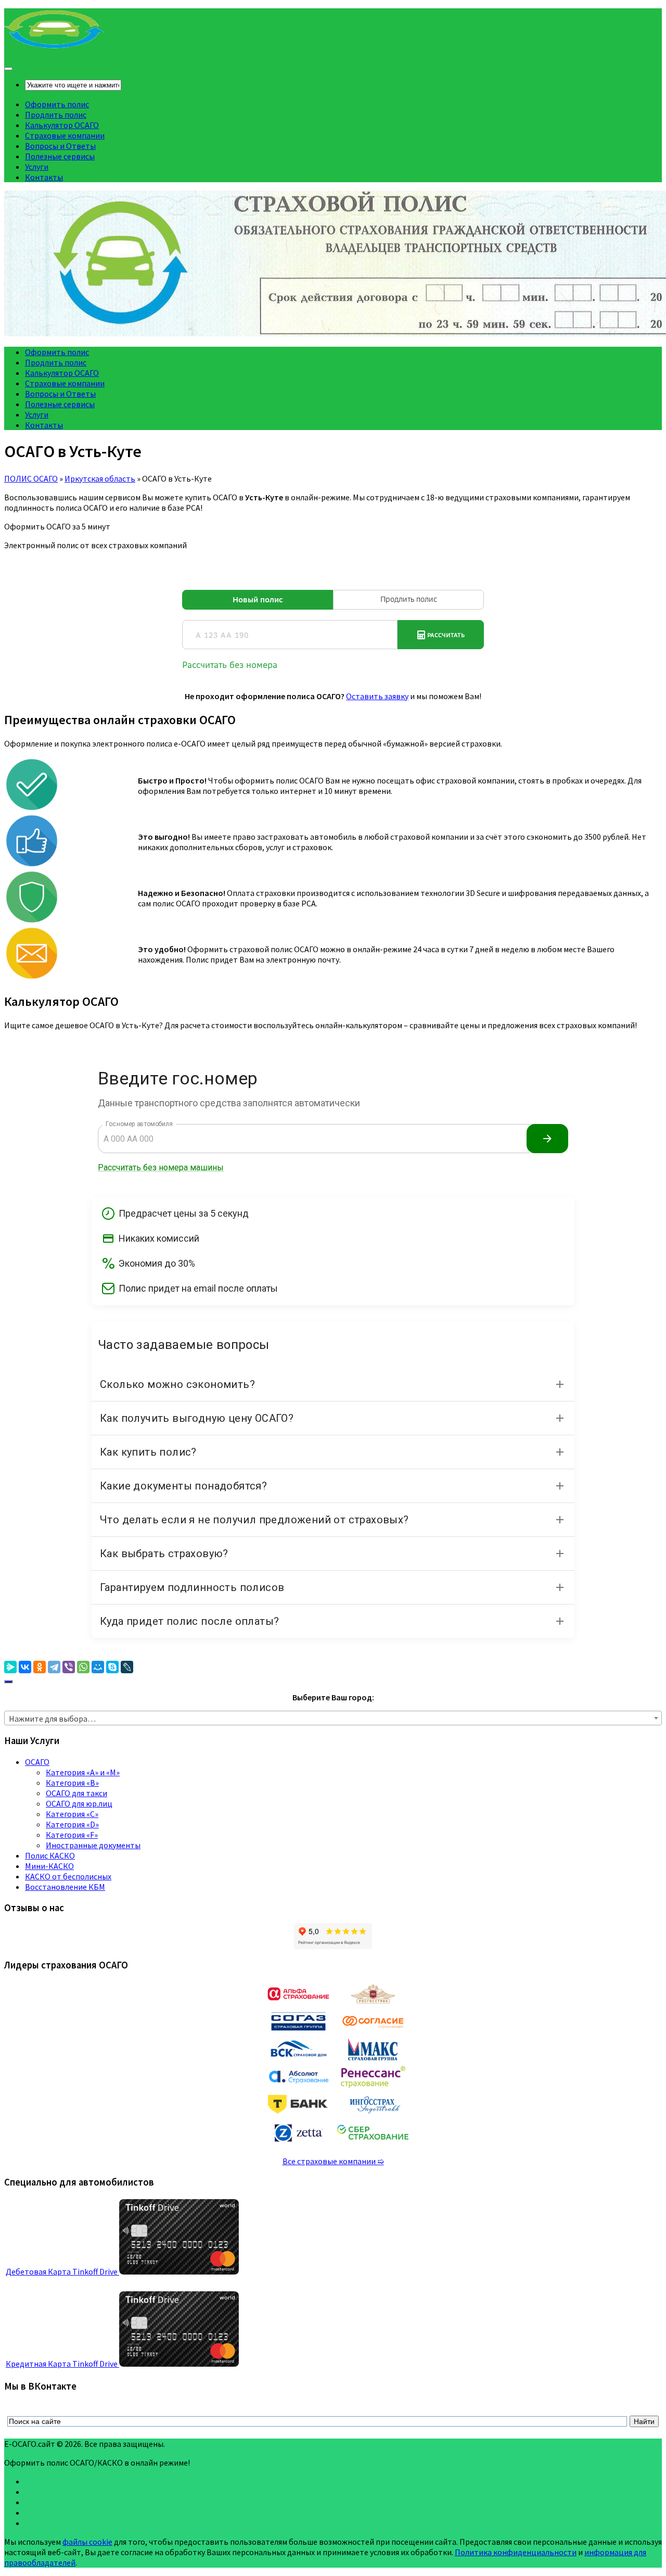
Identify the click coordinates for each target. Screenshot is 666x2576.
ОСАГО (37, 1762)
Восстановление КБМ (65, 1887)
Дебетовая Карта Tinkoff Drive (62, 2271)
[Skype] (112, 1667)
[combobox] (333, 1718)
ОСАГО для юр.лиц (79, 1803)
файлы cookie (87, 2542)
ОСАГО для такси (76, 1793)
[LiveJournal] (127, 1667)
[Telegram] (54, 1667)
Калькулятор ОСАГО (62, 125)
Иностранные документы (93, 1845)
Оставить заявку (377, 696)
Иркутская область (100, 478)
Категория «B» (72, 1783)
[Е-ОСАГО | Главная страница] (54, 47)
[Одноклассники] (40, 1667)
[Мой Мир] (98, 1667)
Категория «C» (72, 1814)
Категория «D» (72, 1824)
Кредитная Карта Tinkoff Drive (62, 2364)
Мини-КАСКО (49, 1866)
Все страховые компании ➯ (333, 2161)
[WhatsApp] (83, 1667)
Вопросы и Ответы (60, 146)
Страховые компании (65, 135)
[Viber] (69, 1667)
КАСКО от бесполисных (68, 1876)
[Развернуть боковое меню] (8, 1682)
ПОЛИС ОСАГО (31, 478)
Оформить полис (57, 104)
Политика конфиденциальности (516, 2552)
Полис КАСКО (50, 1855)
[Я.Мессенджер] (10, 1667)
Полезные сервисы (60, 156)
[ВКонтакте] (25, 1667)
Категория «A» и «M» (83, 1772)
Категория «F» (72, 1835)
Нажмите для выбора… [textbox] (52, 1719)
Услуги (37, 167)
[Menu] (8, 69)
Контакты (44, 177)
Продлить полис (56, 115)
